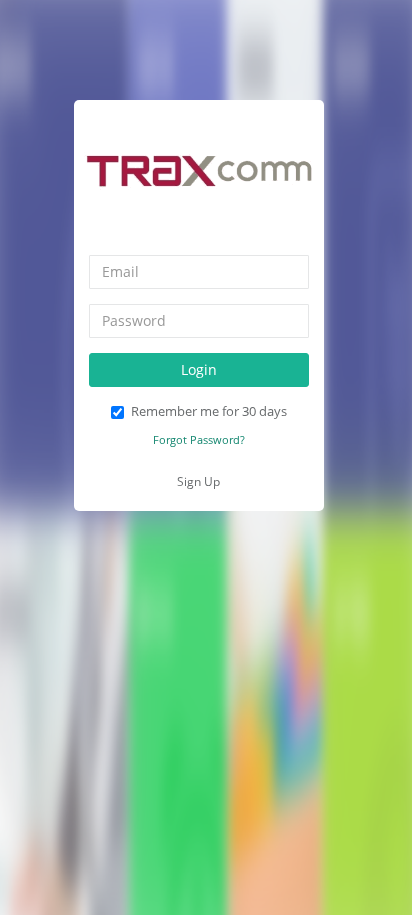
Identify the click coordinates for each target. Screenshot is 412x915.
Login (199, 369)
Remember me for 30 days (209, 411)
